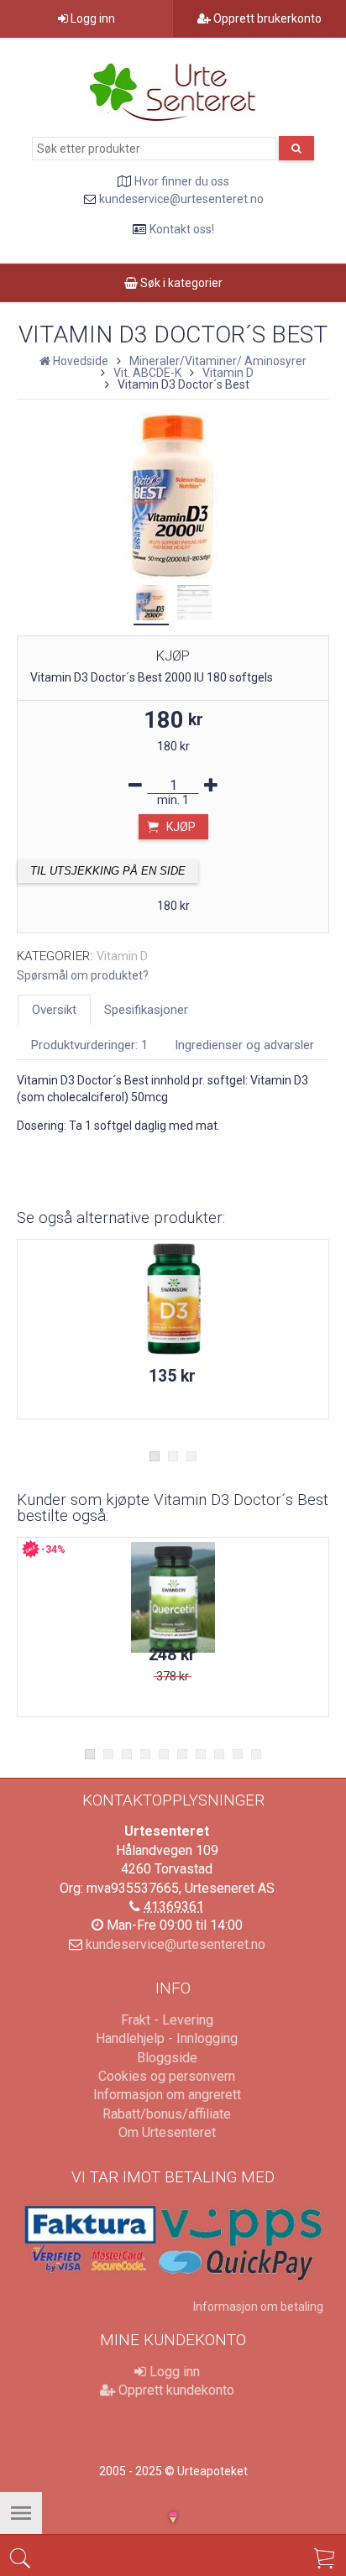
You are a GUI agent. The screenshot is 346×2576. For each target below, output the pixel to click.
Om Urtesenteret (167, 2132)
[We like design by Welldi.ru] (173, 2519)
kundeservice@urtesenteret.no (181, 199)
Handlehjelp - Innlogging (167, 2038)
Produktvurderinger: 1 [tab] (89, 1045)
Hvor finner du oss (182, 181)
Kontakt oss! (182, 229)
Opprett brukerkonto (266, 18)
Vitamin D (122, 956)
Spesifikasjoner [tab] (146, 1010)
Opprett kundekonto (175, 2390)
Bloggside (167, 2058)
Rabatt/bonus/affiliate (167, 2114)
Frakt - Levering (167, 2020)
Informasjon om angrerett (167, 2095)
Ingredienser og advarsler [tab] (244, 1045)
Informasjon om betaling (258, 2307)
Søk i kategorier (180, 283)
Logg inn (92, 18)
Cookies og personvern (167, 2076)
